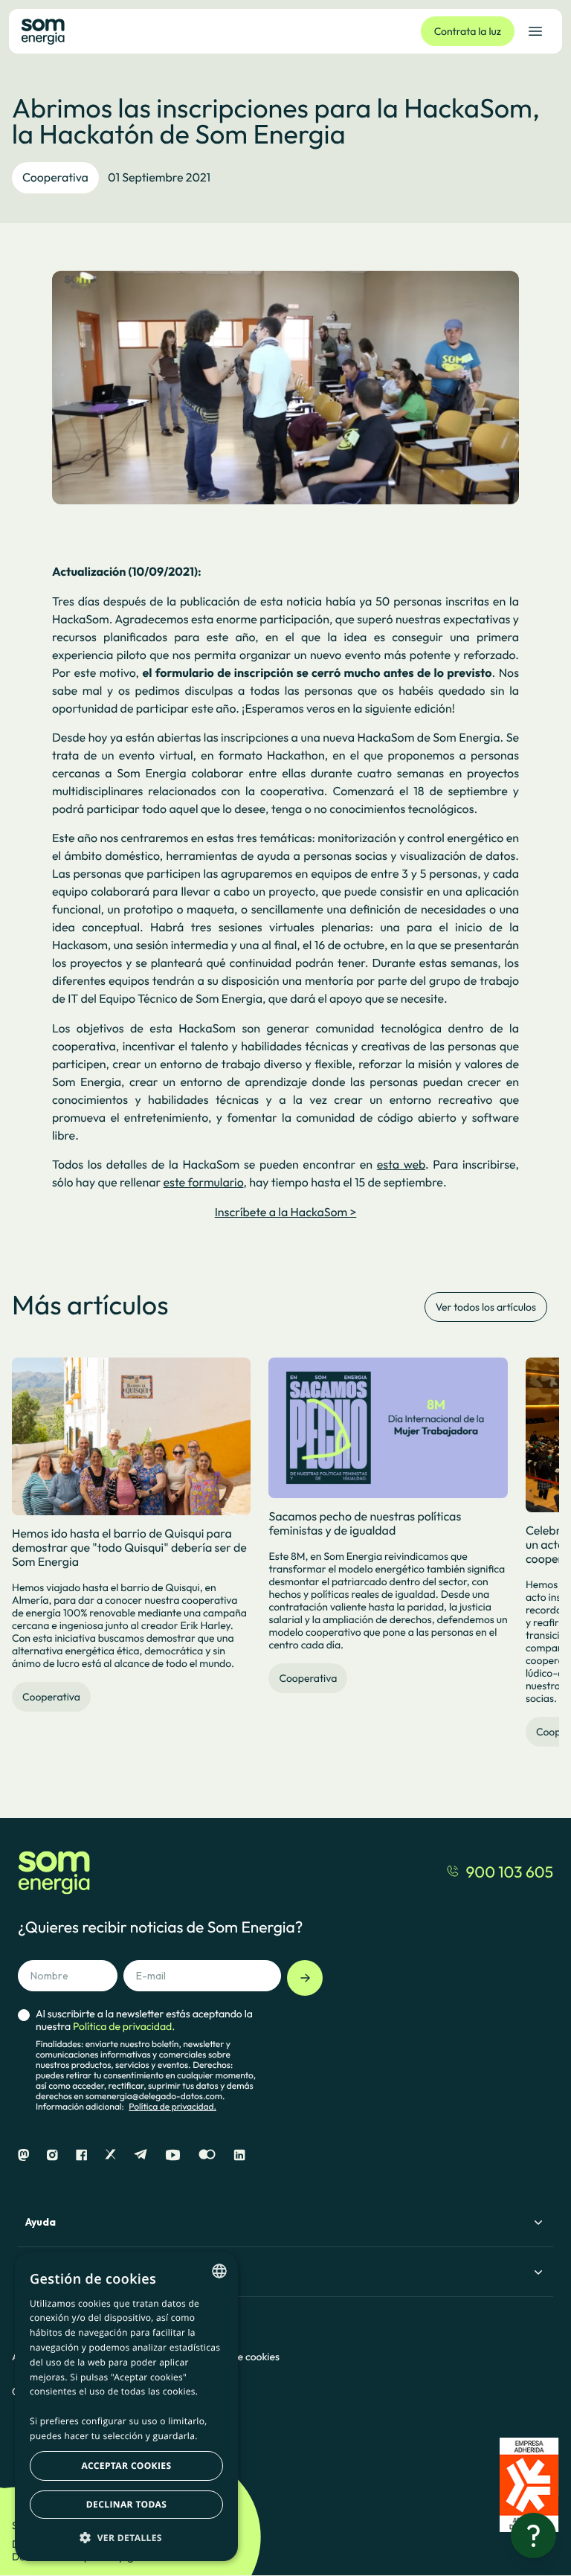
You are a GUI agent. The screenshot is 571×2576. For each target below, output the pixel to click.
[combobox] (219, 2271)
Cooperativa (55, 178)
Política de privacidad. (172, 2107)
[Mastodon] (23, 2155)
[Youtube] (173, 2155)
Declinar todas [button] (126, 2504)
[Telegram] (141, 2155)
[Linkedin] (239, 2155)
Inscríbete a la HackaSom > (286, 1212)
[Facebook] (81, 2155)
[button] (126, 2537)
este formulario (204, 1183)
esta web (401, 1165)
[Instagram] (52, 2155)
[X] (110, 2155)
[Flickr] (207, 2155)
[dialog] (126, 2407)
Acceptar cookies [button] (127, 2466)
